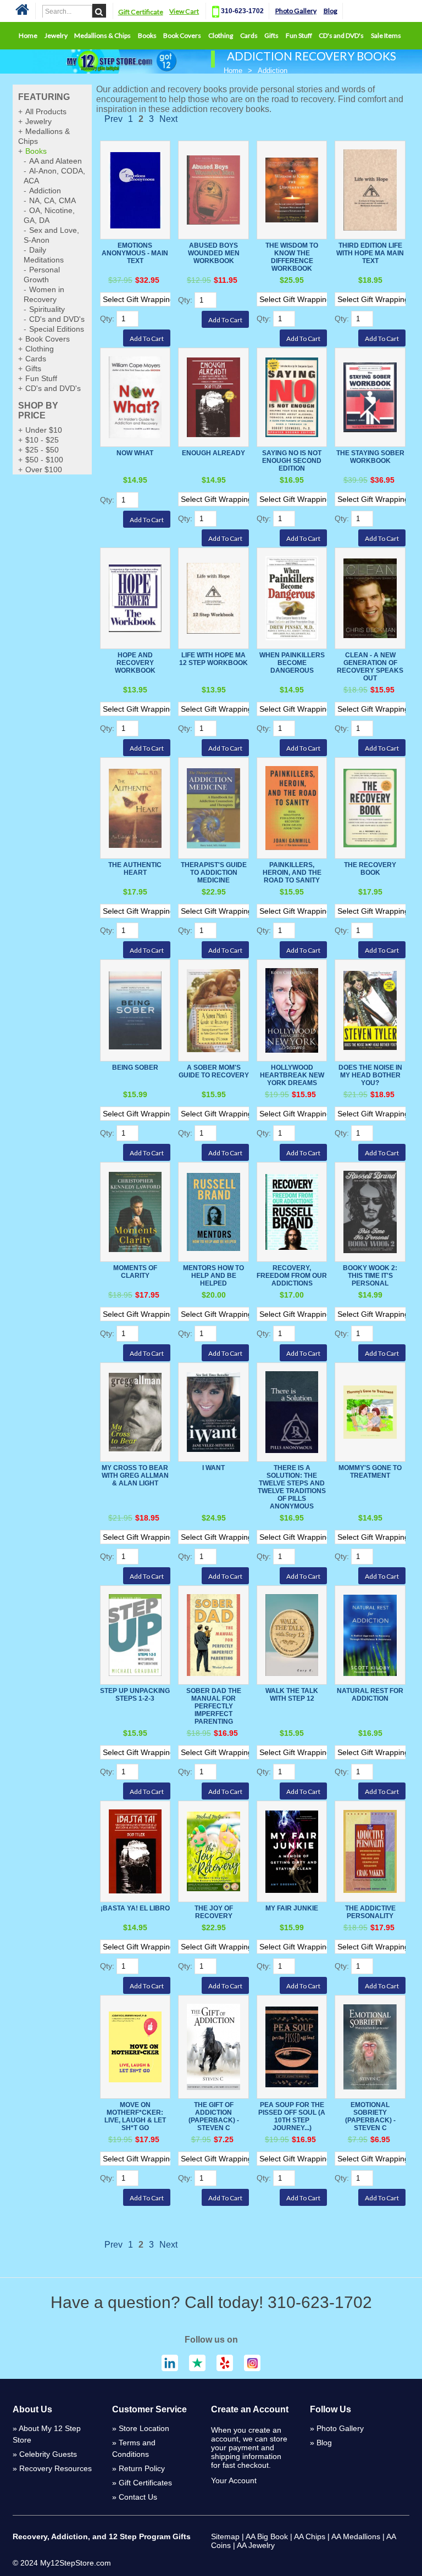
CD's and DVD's (341, 35)
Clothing (221, 35)
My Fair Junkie (292, 1908)
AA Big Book (267, 2536)
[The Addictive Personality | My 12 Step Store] (370, 1851)
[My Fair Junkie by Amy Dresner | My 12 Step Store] (292, 1851)
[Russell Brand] (370, 1212)
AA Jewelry (256, 2545)
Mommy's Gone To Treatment (370, 1472)
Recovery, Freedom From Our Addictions (292, 1276)
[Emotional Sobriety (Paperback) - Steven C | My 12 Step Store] (370, 2047)
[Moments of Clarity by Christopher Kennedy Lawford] (135, 1212)
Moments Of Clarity (135, 1272)
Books (147, 35)
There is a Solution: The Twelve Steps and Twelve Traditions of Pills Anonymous (292, 1487)
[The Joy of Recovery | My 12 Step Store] (213, 1851)
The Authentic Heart (135, 869)
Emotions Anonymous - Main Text (135, 253)
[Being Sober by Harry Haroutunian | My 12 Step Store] (135, 1010)
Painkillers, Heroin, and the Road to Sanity (292, 873)
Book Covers (182, 35)
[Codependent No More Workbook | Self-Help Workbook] (370, 598)
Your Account (234, 2480)
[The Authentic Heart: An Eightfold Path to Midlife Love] (135, 808)
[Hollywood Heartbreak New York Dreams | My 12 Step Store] (292, 1010)
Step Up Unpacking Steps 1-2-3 (135, 1695)
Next (168, 119)
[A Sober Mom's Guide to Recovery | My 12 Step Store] (213, 1010)
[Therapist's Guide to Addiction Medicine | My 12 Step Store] (213, 808)
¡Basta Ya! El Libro (135, 1908)
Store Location (144, 2428)
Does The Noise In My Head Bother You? (370, 1075)
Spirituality (47, 309)
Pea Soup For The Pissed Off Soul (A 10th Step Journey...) (292, 2116)
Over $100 (44, 470)
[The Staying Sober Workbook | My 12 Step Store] (370, 397)
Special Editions (57, 329)
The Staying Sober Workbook (370, 457)
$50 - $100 (44, 460)
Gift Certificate (141, 12)
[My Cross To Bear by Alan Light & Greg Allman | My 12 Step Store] (135, 1412)
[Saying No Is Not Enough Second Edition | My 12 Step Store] (292, 397)
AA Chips (310, 2536)
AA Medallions (356, 2536)
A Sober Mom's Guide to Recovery (213, 1071)
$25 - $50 (42, 450)
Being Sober (135, 1068)
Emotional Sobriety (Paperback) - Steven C (370, 2116)
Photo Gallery (296, 11)
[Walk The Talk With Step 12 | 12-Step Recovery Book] (292, 1635)
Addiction (45, 191)
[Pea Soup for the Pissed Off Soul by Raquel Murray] (292, 2047)
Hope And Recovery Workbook (135, 663)
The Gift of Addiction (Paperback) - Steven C (214, 2116)
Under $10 (44, 430)
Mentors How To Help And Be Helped (213, 1276)
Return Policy (142, 2468)
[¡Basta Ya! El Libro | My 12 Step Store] (135, 1851)
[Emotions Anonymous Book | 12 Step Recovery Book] (135, 190)
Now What (135, 453)
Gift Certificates (145, 2483)
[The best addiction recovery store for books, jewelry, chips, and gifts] (22, 13)
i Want (213, 1468)
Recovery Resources (55, 2468)
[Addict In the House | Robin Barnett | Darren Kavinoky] (292, 1412)
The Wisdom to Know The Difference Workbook (292, 257)
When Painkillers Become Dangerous (292, 663)
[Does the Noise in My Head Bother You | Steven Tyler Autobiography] (370, 1010)
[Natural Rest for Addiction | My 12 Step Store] (370, 1635)
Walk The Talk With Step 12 (292, 1695)
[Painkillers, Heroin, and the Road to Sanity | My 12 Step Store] (292, 808)
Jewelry (56, 35)
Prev (113, 119)
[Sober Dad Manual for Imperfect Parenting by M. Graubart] (213, 1635)
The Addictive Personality (370, 1912)
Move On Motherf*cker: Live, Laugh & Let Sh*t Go (135, 2116)
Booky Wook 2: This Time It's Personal (370, 1276)
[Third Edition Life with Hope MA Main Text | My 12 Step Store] (370, 190)
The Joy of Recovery (214, 1912)
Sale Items (386, 35)
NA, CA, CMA (52, 200)
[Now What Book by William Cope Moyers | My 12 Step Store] (135, 397)
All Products (46, 111)
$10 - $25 (42, 440)
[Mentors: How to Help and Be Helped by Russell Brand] (213, 1212)
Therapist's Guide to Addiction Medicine (214, 873)
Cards (249, 35)
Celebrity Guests (48, 2454)
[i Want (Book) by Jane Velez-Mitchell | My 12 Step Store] (213, 1412)
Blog (331, 11)
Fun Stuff (299, 35)
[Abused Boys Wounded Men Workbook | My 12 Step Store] (213, 190)
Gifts (271, 35)
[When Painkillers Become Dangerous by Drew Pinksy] (292, 598)
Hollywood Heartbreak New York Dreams (292, 1075)
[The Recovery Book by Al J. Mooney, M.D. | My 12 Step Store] (370, 808)
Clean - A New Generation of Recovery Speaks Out (370, 667)
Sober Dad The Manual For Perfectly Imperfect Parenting (214, 1706)
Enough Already (213, 453)
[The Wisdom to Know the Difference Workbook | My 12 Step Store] (292, 190)
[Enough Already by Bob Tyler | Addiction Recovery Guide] (213, 397)
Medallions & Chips (102, 35)
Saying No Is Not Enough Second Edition (292, 461)
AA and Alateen (55, 161)
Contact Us (138, 2497)
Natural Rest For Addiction (370, 1695)
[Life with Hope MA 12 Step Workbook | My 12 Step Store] (213, 598)
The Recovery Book (370, 869)
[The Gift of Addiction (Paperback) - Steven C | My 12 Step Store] (213, 2047)
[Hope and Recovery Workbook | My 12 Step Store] (135, 598)
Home (28, 35)
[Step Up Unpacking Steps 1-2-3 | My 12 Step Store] (135, 1635)
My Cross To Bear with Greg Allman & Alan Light (135, 1476)
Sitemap (225, 2536)
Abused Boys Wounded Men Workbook (214, 253)
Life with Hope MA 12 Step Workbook (213, 659)
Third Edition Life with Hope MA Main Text (370, 253)
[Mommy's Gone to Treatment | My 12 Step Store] (370, 1412)
